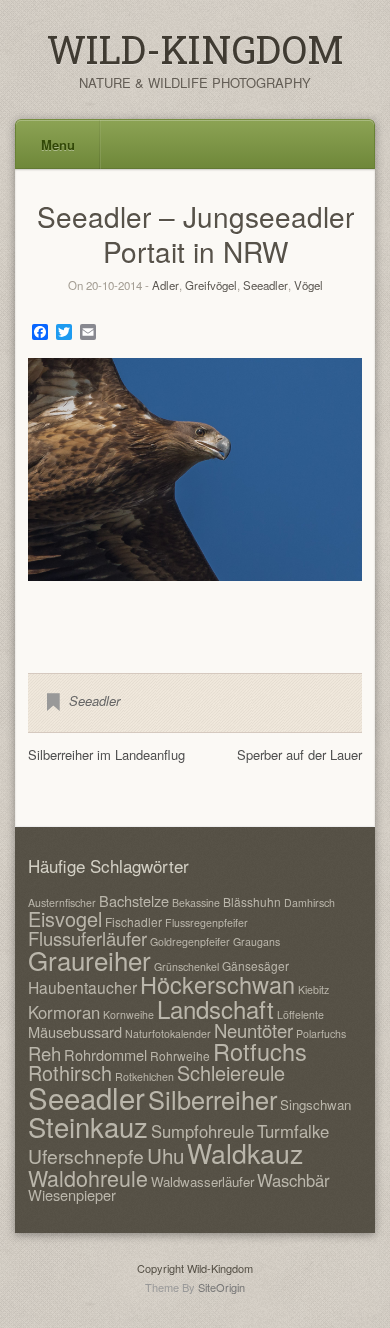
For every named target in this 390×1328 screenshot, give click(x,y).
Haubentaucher (82, 987)
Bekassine (196, 902)
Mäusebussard (75, 1031)
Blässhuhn (252, 901)
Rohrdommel (105, 1054)
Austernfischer (62, 902)
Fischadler (133, 921)
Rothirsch (70, 1072)
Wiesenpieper (72, 1194)
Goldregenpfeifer (190, 941)
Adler (165, 285)
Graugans (256, 941)
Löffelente (300, 1014)
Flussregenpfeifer (206, 922)
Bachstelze (134, 900)
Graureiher (89, 959)
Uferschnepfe (86, 1155)
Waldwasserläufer (202, 1181)
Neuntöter (253, 1030)
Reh (44, 1053)
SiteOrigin (221, 1287)
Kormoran (64, 1012)
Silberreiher (212, 1099)
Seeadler (265, 285)
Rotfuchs (260, 1051)
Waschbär (293, 1180)
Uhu (165, 1155)
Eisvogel (65, 918)
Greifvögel (211, 285)
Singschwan (315, 1104)
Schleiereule (231, 1072)
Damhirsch (309, 902)
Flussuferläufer (87, 938)
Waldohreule (88, 1177)
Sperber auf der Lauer (299, 754)
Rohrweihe (180, 1055)
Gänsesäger (255, 965)
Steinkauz (88, 1126)
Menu (58, 144)
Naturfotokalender (168, 1033)
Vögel (308, 285)
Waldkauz (245, 1152)
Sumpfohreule (202, 1131)
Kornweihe (128, 1014)
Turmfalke (293, 1131)
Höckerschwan (217, 984)
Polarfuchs (321, 1033)
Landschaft (215, 1008)
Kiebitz (313, 989)
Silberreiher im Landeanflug (106, 754)
